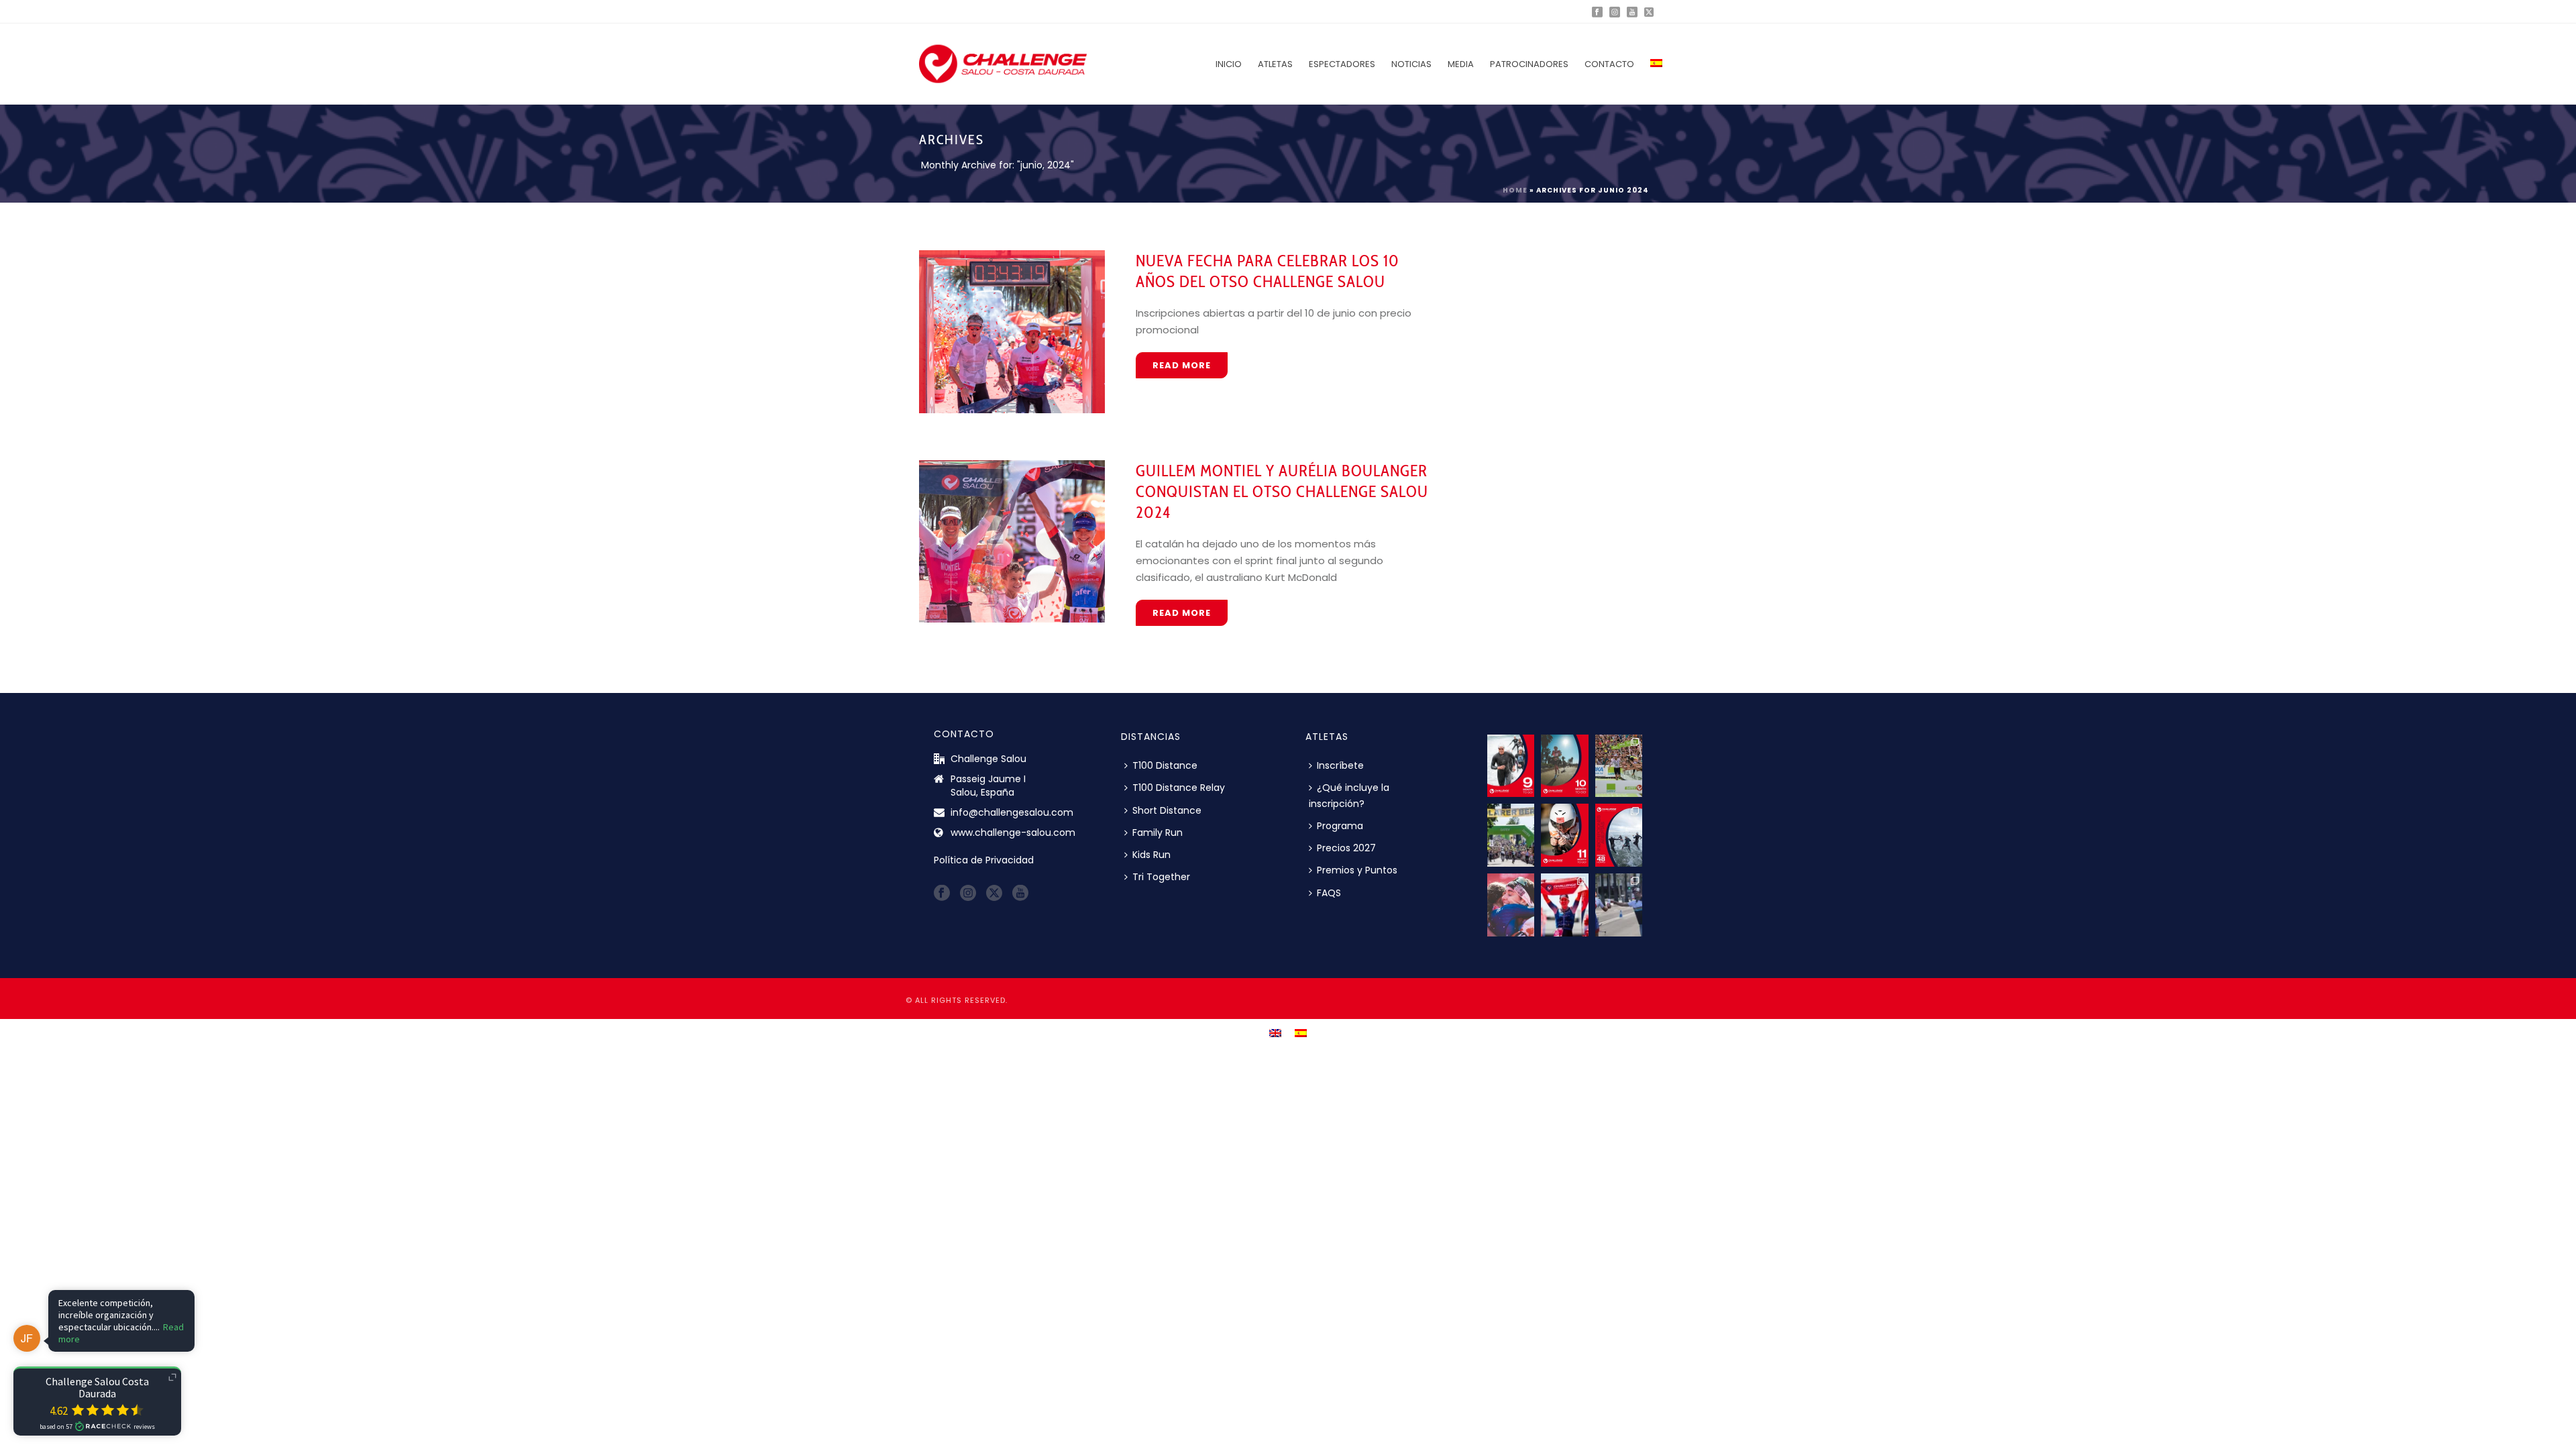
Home (1515, 190)
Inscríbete (1340, 765)
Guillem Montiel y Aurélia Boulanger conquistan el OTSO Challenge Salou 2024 (1282, 491)
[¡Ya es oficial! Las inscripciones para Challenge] (1511, 905)
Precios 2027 (1346, 848)
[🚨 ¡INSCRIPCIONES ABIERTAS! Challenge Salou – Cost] (1619, 835)
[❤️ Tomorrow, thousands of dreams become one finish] (1511, 835)
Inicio (1229, 64)
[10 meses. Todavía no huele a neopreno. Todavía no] (1564, 766)
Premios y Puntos (1357, 870)
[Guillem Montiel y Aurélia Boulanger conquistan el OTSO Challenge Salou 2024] (1012, 541)
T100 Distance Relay (1179, 788)
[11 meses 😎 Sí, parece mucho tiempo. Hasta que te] (1564, 835)
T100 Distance (1165, 765)
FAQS (1329, 893)
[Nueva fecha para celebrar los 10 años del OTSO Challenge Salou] (1012, 331)
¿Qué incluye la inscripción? (1349, 795)
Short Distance (1167, 810)
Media (1461, 64)
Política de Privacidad (984, 860)
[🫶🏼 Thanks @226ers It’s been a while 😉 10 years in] (1619, 905)
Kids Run (1151, 855)
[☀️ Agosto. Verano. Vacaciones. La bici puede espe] (1511, 766)
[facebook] (942, 894)
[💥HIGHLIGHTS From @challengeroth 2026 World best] (1619, 766)
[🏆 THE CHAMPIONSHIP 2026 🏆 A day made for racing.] (1564, 905)
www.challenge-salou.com (1013, 833)
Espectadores (1342, 64)
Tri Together (1161, 877)
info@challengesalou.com (1012, 812)
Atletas (1275, 64)
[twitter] (994, 894)
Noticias (1411, 64)
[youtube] (1020, 894)
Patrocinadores (1529, 64)
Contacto (1609, 64)
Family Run (1158, 833)
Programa (1340, 826)
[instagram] (968, 894)
